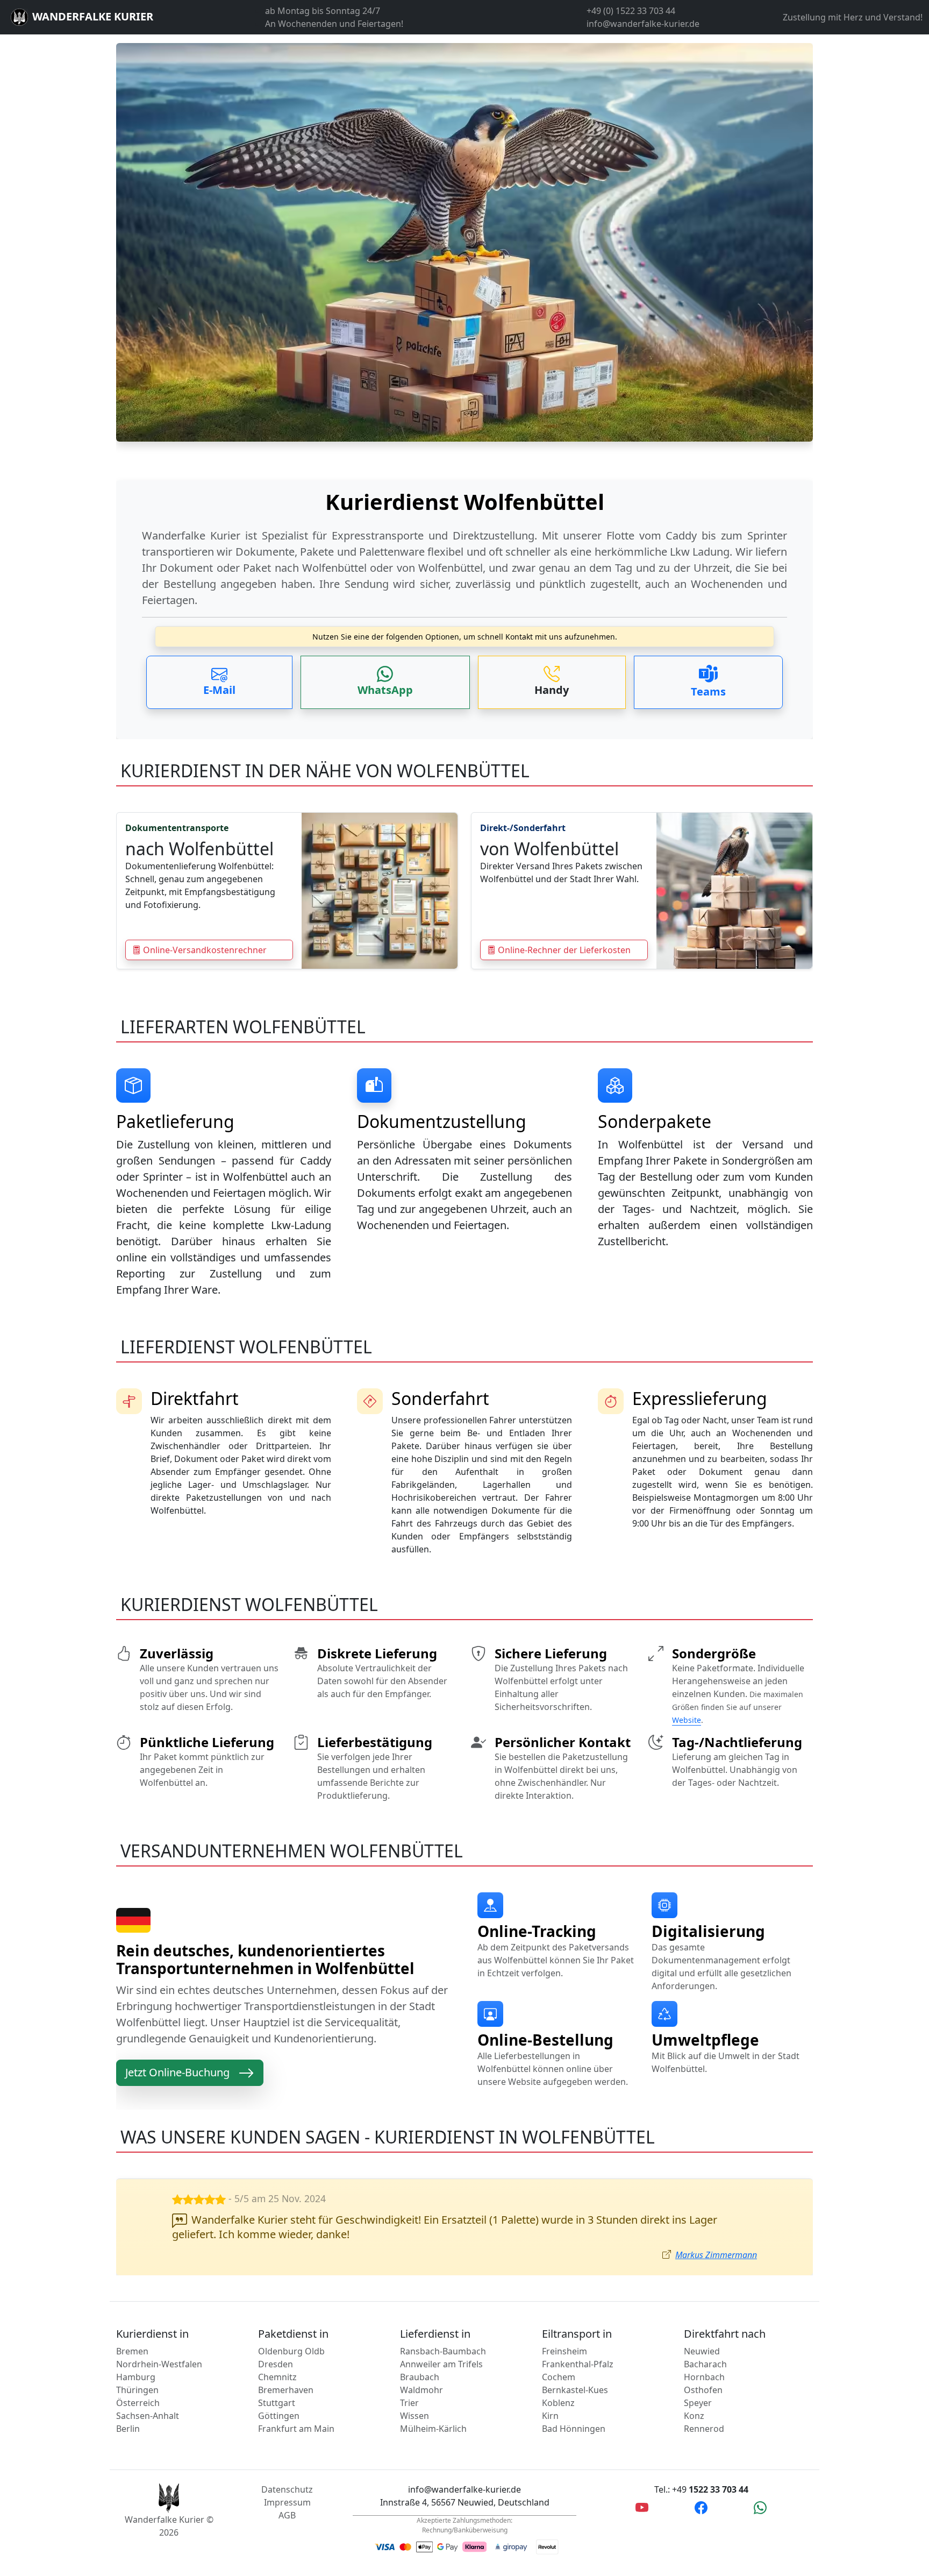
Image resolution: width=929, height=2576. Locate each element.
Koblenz (558, 2403)
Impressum (287, 2502)
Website (687, 1720)
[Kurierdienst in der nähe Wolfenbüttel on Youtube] (642, 2507)
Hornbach (704, 2377)
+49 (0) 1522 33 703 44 (631, 11)
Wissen (415, 2416)
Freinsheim (564, 2351)
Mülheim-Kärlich (433, 2429)
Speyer (698, 2403)
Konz (694, 2416)
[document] (464, 544)
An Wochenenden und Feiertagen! (334, 24)
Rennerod (704, 2429)
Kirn (550, 2416)
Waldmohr (421, 2390)
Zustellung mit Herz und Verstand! (853, 17)
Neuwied (702, 2351)
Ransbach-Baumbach (443, 2351)
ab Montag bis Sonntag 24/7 (323, 11)
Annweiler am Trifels (441, 2364)
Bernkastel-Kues (575, 2390)
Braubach (420, 2377)
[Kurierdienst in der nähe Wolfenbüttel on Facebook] (701, 2507)
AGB (287, 2515)
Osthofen (703, 2390)
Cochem (559, 2377)
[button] (219, 682)
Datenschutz (287, 2489)
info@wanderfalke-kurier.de (643, 24)
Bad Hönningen (574, 2429)
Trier (409, 2403)
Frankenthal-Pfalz (578, 2364)
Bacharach (705, 2364)
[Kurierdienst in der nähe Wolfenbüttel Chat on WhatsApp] (760, 2507)
